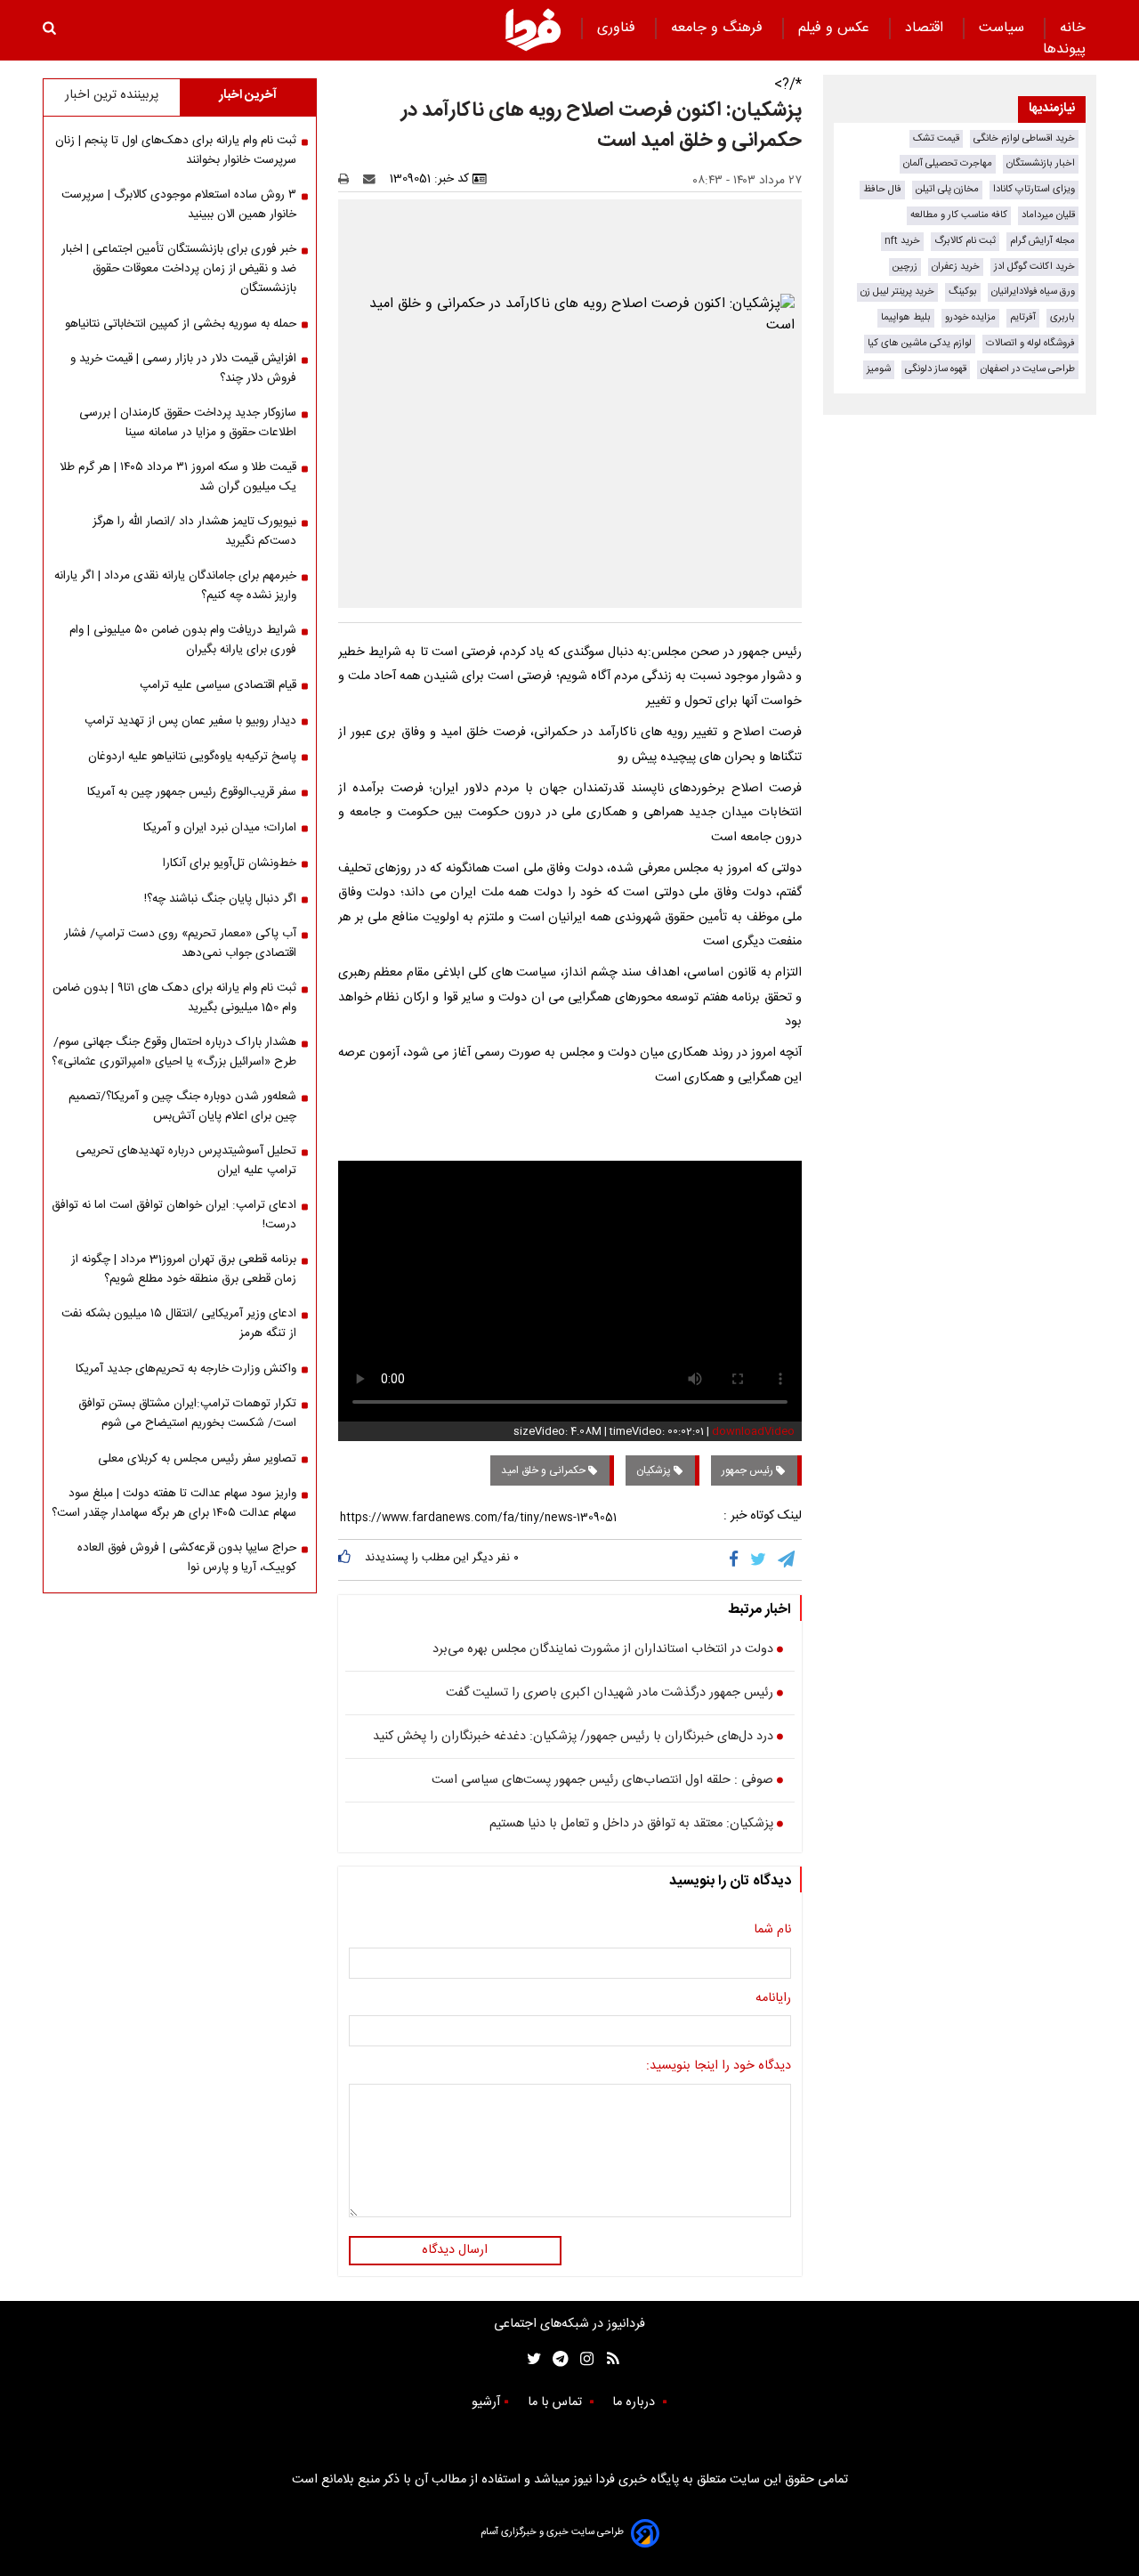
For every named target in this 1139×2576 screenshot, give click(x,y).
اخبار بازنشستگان (1041, 163)
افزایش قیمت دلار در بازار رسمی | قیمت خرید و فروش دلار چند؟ (183, 369)
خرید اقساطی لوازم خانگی (1024, 138)
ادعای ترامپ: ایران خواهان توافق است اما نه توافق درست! (174, 1215)
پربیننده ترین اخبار (112, 95)
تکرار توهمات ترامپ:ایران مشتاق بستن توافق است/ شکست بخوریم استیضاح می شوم (187, 1414)
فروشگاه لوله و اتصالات (1030, 343)
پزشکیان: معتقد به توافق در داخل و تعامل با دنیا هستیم (631, 1825)
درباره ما (635, 2402)
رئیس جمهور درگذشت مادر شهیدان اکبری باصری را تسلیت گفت (610, 1694)
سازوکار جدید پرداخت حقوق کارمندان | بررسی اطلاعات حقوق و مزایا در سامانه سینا (188, 423)
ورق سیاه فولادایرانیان (1033, 292)
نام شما (772, 1931)
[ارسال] (373, 179)
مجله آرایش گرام (1042, 241)
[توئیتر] (530, 2359)
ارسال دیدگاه (455, 2250)
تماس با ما (557, 2402)
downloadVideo (753, 1431)
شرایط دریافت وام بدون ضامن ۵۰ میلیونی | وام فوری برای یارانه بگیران (183, 640)
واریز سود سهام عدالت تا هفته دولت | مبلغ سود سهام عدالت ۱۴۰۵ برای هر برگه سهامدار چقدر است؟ (174, 1503)
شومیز (879, 369)
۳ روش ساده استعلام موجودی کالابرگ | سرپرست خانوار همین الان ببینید (179, 205)
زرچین (905, 267)
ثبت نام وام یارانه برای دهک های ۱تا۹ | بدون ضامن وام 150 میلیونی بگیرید (174, 998)
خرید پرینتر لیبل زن (897, 292)
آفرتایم (1023, 317)
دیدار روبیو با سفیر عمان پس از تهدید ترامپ (190, 721)
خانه (1073, 28)
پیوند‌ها (1064, 49)
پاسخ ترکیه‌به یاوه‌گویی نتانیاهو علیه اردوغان (192, 757)
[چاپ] (349, 179)
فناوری (618, 28)
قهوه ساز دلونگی (936, 369)
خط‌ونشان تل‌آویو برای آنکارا (230, 863)
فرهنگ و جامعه (719, 28)
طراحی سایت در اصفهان (1028, 369)
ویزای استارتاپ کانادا (1034, 189)
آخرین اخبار (248, 95)
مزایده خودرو (970, 317)
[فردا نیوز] (533, 29)
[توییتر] (759, 1559)
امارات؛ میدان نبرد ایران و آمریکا (220, 828)
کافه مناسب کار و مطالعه (959, 215)
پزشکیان (655, 1470)
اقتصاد (926, 28)
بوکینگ (963, 292)
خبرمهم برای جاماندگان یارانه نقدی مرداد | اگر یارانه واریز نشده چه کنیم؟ (175, 586)
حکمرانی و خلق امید (545, 1470)
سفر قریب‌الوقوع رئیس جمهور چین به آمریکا (192, 792)
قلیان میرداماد (1048, 215)
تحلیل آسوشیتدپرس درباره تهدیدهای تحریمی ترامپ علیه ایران (186, 1161)
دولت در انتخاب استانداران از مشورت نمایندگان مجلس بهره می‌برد (603, 1650)
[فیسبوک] (737, 1559)
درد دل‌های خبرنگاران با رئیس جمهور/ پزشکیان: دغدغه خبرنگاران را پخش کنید (573, 1738)
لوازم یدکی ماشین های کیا (920, 343)
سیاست (1004, 28)
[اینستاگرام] (582, 2359)
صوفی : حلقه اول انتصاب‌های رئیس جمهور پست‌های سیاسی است (602, 1781)
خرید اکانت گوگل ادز (1034, 267)
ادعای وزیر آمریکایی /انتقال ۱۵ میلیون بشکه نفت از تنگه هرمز (179, 1324)
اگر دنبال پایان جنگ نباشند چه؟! (220, 899)
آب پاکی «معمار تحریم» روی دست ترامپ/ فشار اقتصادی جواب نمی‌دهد (180, 944)
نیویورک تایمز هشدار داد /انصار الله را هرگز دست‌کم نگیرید (194, 531)
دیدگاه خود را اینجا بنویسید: (719, 2067)
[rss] (607, 2359)
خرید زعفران (956, 267)
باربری (1062, 317)
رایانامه (773, 1999)
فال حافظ (882, 189)
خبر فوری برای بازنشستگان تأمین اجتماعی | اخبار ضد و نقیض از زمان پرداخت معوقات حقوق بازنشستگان (179, 269)
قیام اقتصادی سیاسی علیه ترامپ (218, 685)
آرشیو (486, 2402)
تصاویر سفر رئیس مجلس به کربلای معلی (197, 1459)
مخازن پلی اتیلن (947, 189)
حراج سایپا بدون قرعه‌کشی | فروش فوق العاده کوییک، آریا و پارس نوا (187, 1558)
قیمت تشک (936, 138)
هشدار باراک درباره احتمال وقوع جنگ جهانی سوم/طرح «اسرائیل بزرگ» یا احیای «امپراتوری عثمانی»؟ (174, 1052)
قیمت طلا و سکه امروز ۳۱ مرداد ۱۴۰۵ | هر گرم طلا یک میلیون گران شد (178, 477)
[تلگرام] (788, 1559)
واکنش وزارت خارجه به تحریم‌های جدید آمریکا (186, 1369)
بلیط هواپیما (906, 317)
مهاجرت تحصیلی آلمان (948, 163)
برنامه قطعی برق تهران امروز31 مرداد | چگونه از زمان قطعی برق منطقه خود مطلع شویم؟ (184, 1269)
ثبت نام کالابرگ (965, 241)
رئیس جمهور (749, 1470)
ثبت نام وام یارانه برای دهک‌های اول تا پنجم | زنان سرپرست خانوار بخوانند (176, 150)
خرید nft (902, 241)
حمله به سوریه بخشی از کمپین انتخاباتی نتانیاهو (181, 324)
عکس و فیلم (836, 28)
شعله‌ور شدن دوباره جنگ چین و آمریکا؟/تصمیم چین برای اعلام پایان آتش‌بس (182, 1106)
